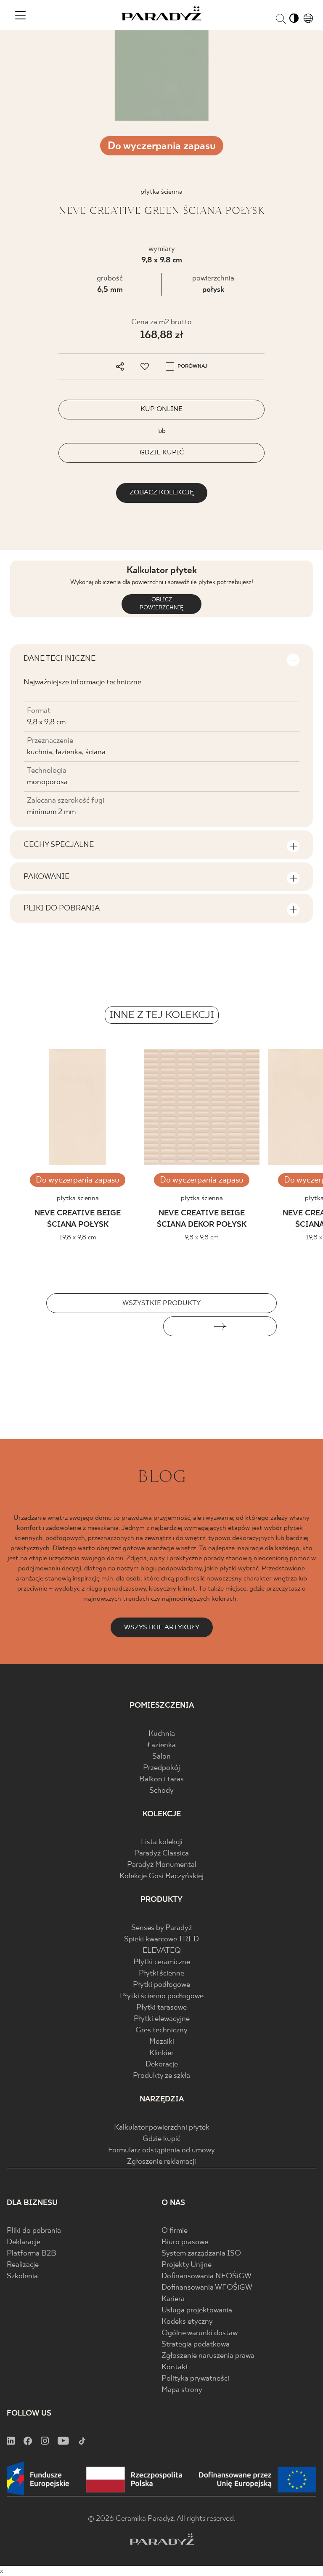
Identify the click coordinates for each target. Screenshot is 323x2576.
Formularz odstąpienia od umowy (161, 2150)
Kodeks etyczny (187, 2322)
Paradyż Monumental (162, 1865)
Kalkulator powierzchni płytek (162, 2128)
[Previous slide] (103, 1326)
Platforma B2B (32, 2254)
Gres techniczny (161, 2030)
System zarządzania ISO (201, 2254)
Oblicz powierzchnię (161, 604)
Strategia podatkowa (196, 2345)
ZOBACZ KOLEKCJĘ (162, 493)
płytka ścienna (78, 1198)
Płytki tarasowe (161, 2008)
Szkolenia (22, 2276)
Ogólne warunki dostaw (200, 2333)
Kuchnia (162, 1734)
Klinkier (161, 2053)
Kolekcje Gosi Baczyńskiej (161, 1876)
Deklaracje (24, 2242)
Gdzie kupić (161, 2139)
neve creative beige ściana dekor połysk (202, 1219)
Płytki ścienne (161, 1974)
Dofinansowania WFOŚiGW (207, 2288)
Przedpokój (161, 1768)
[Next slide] (220, 1326)
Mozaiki (162, 2042)
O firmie (175, 2231)
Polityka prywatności (195, 2379)
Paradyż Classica (161, 1854)
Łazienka (161, 1745)
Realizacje (23, 2265)
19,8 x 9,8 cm (78, 1237)
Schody (161, 1791)
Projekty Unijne (187, 2265)
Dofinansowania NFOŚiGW (207, 2276)
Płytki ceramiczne (162, 1962)
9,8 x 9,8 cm (162, 260)
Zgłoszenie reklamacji (161, 2162)
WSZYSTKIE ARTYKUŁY (162, 1627)
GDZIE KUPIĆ (162, 452)
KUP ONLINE (161, 409)
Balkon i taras (161, 1779)
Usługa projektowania (197, 2310)
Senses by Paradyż (161, 1928)
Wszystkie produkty (161, 1303)
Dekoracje (162, 2065)
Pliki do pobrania (34, 2231)
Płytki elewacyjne (162, 2019)
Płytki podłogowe (161, 1985)
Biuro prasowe (185, 2242)
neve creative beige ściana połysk (78, 1219)
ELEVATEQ (162, 1951)
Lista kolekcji (162, 1842)
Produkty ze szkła (161, 2076)
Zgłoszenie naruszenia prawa (208, 2356)
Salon (161, 1757)
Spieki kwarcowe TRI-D (161, 1939)
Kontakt (175, 2367)
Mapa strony (182, 2390)
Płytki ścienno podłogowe (162, 1996)
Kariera (173, 2299)
